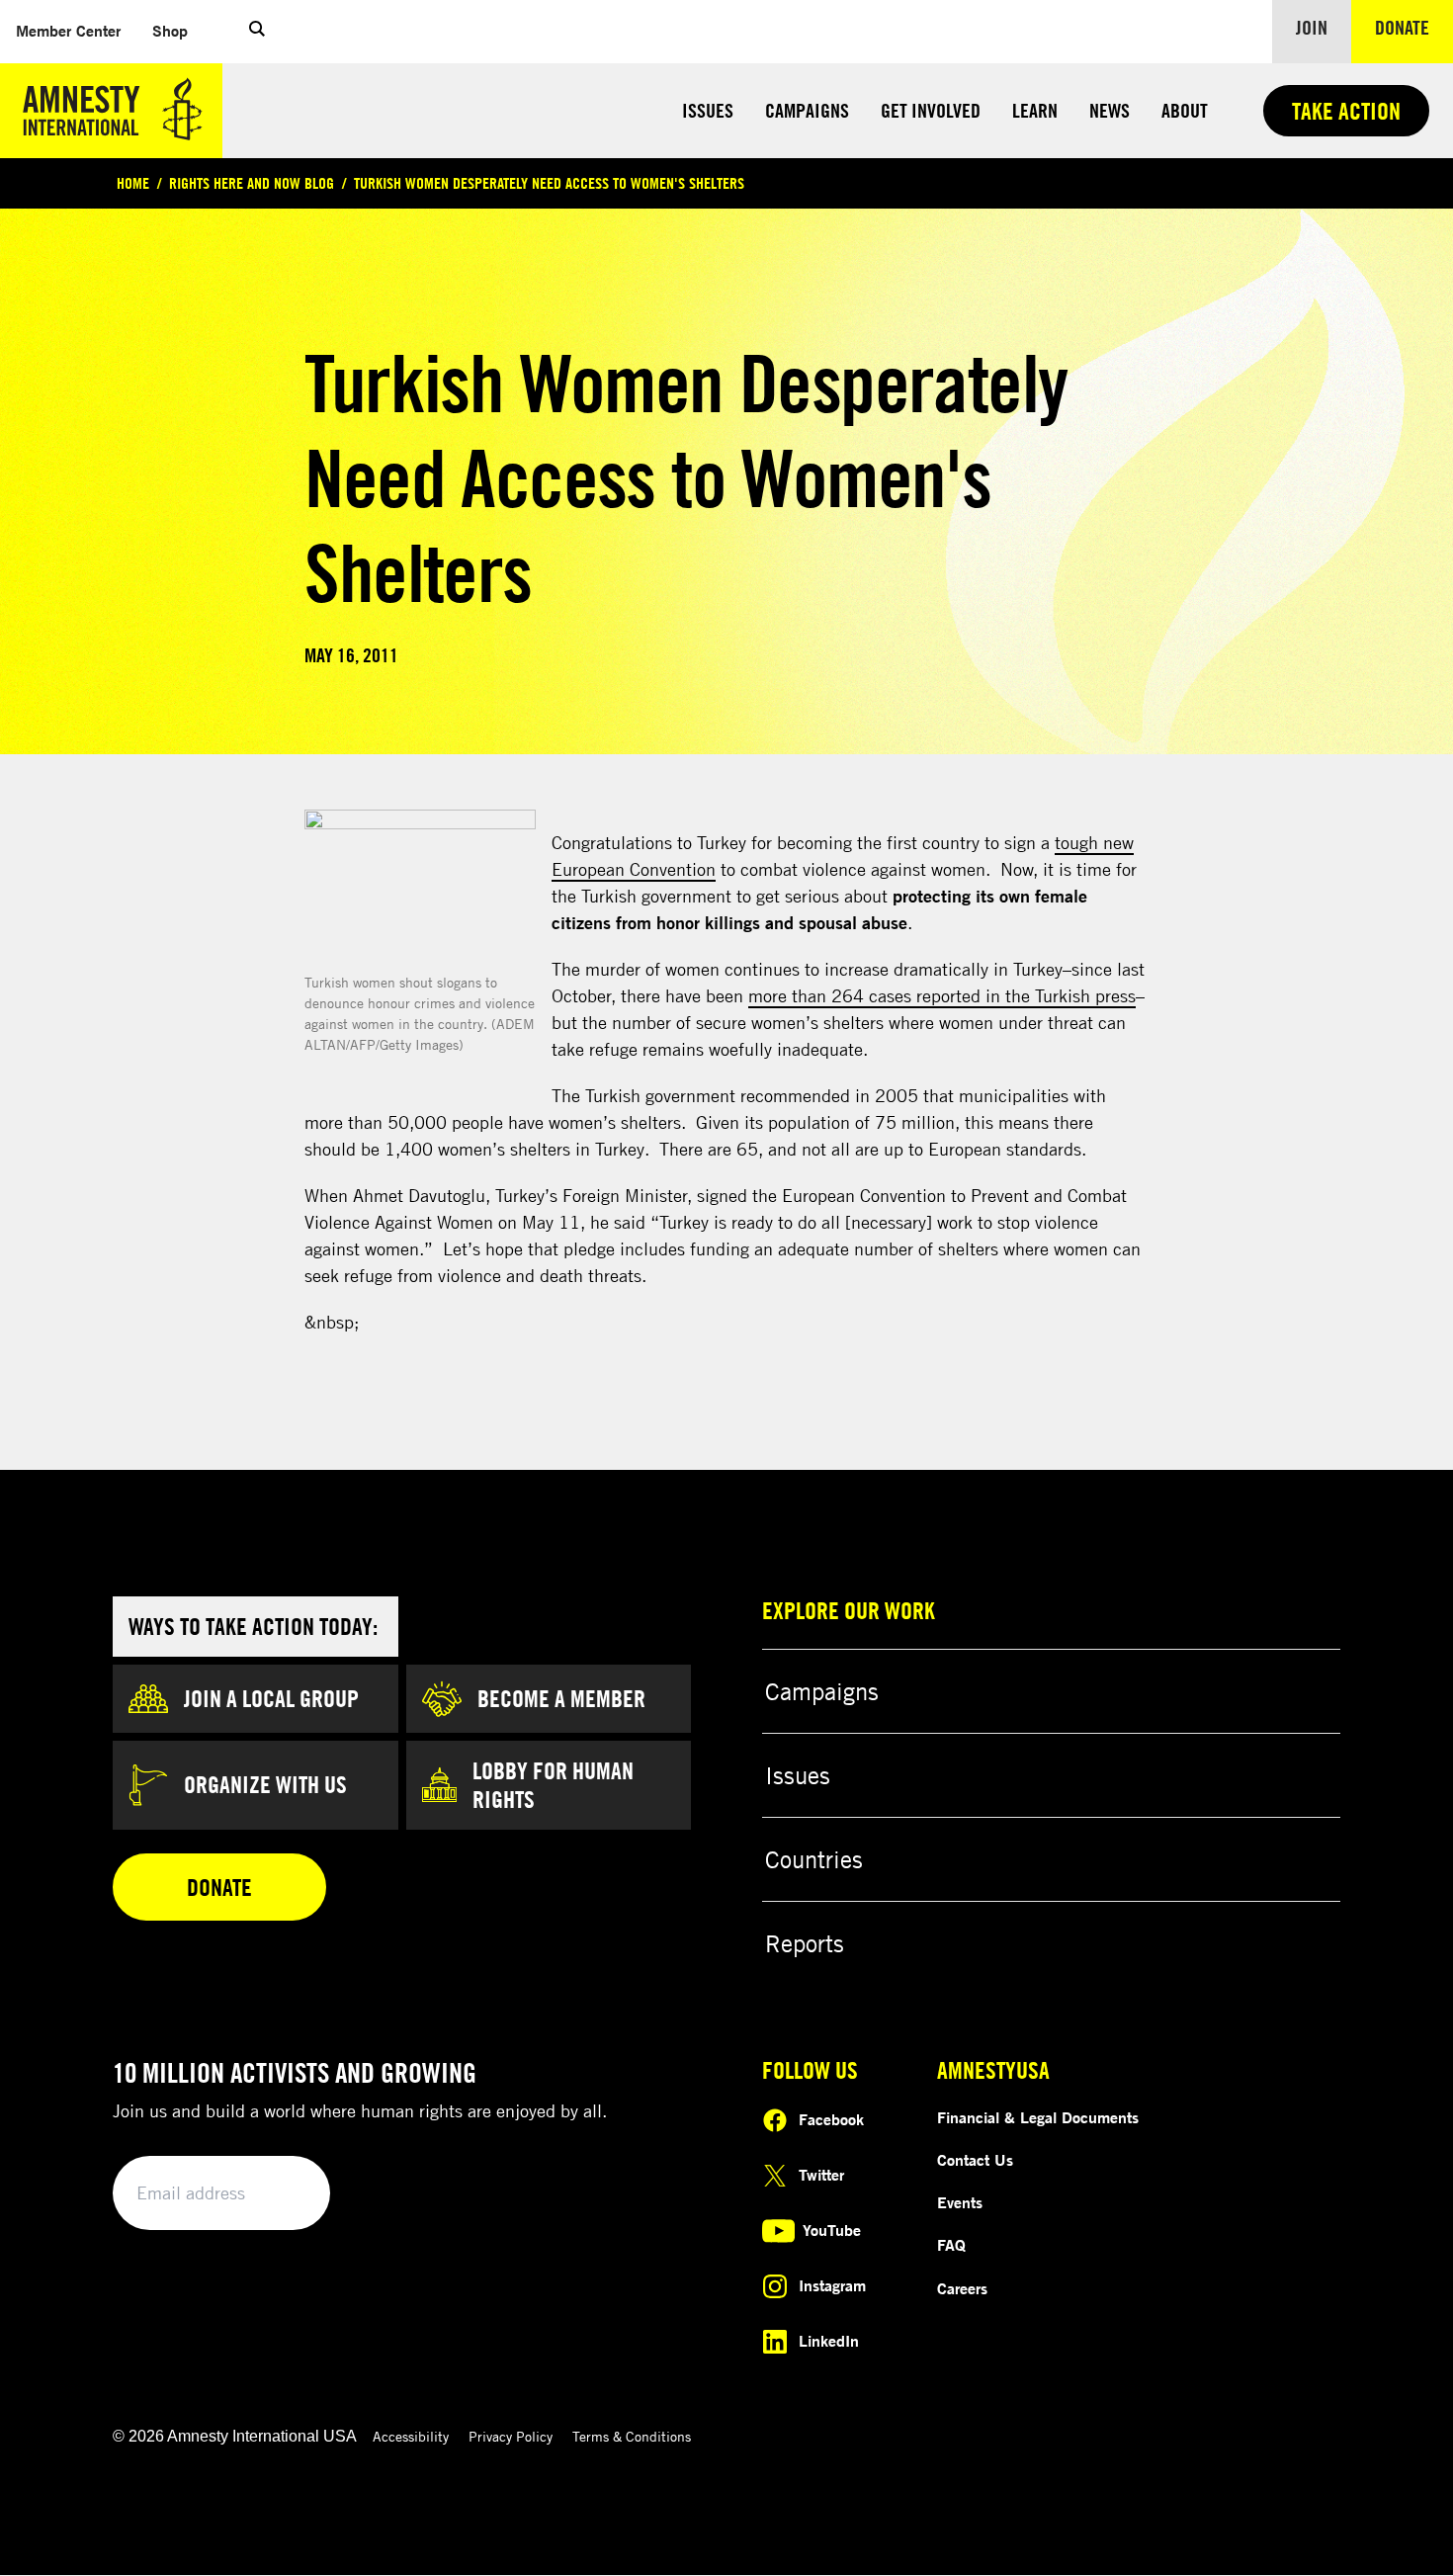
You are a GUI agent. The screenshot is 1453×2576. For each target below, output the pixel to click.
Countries (814, 1859)
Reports (805, 1943)
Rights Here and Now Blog (252, 183)
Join (1312, 27)
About (1185, 110)
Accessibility (411, 2436)
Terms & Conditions (632, 2436)
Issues (708, 110)
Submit (282, 2194)
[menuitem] (68, 31)
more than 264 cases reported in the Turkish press (942, 995)
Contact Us (975, 2160)
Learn (1035, 110)
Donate (1414, 27)
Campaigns (807, 110)
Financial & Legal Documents (1038, 2117)
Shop (178, 30)
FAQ (951, 2245)
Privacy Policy (511, 2436)
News (1110, 110)
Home (133, 183)
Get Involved (931, 110)
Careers (962, 2288)
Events (960, 2202)
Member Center (76, 30)
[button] (257, 32)
